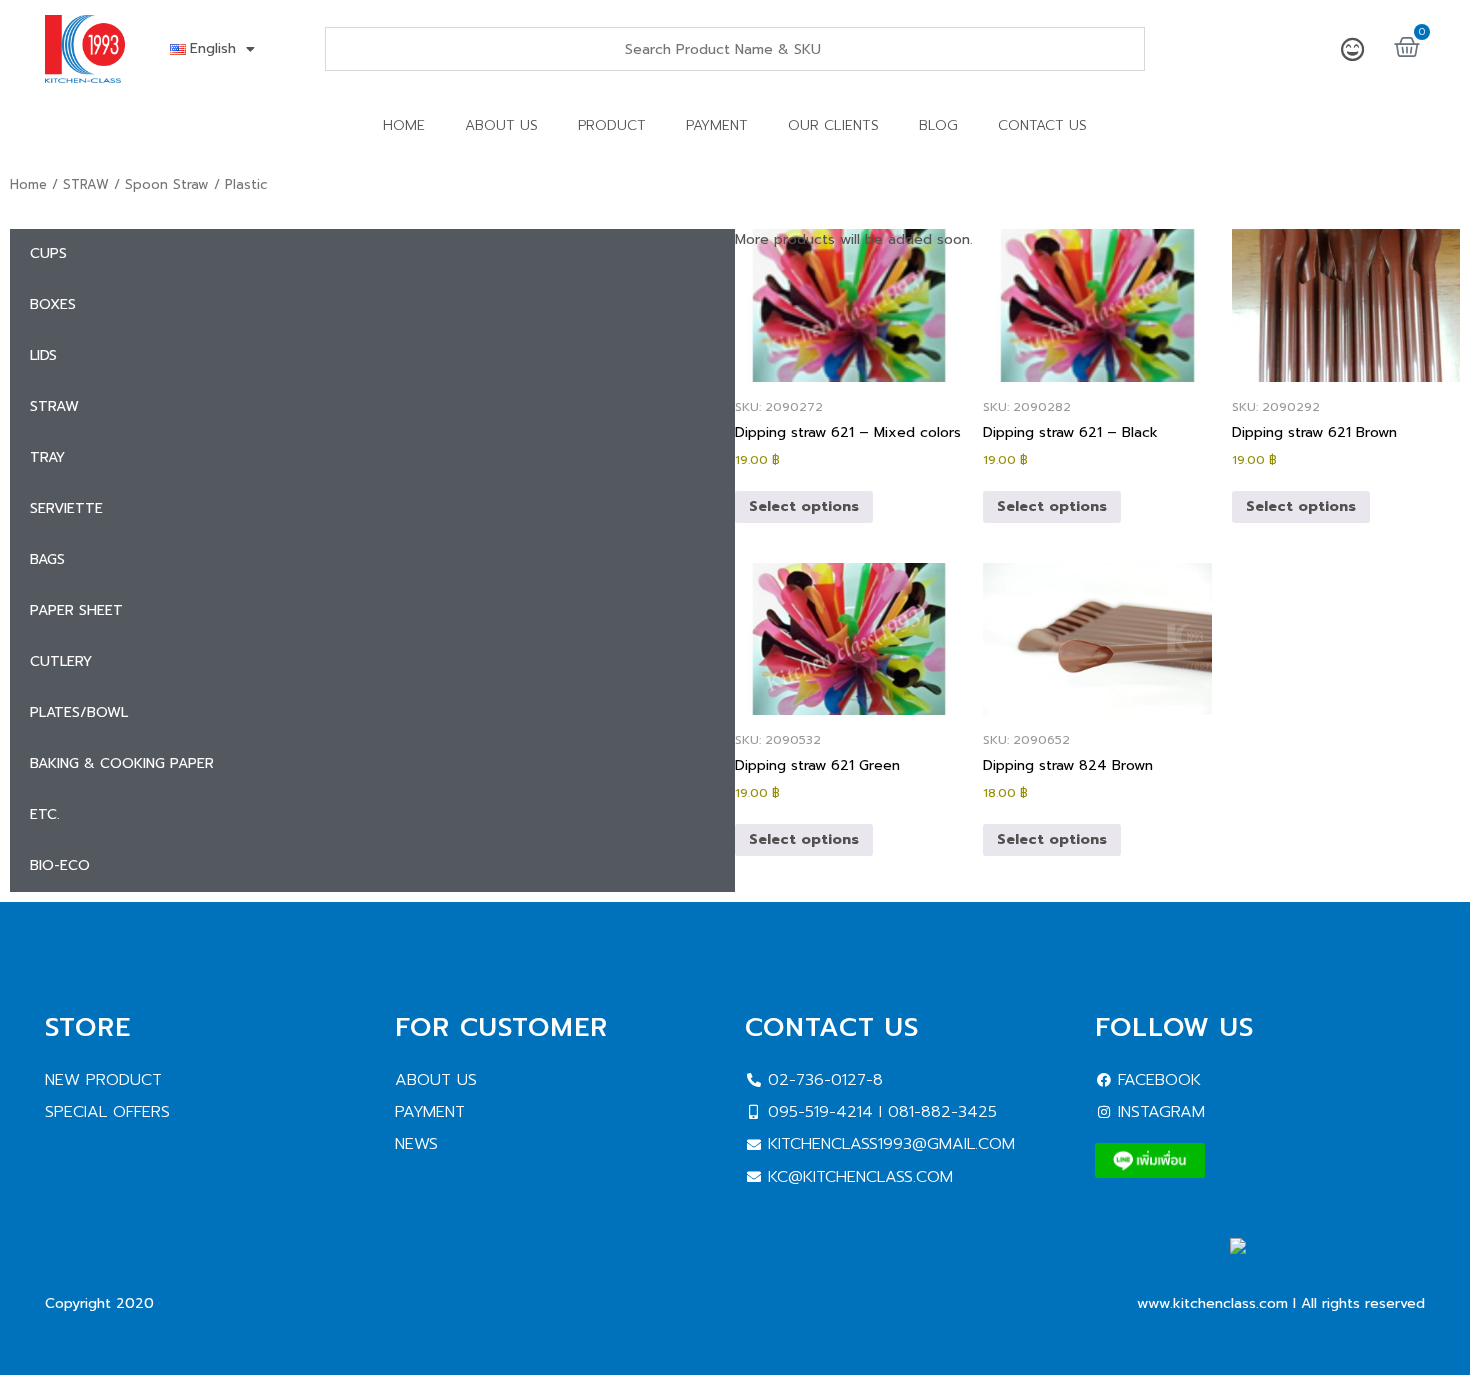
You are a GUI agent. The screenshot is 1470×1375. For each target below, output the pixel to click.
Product (612, 125)
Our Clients (833, 125)
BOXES (53, 304)
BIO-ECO (60, 865)
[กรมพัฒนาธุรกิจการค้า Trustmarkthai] (1327, 1271)
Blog (938, 125)
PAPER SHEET (76, 610)
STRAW (86, 184)
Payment (717, 125)
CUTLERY (61, 661)
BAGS (47, 559)
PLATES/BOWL (79, 712)
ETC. (45, 814)
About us (501, 125)
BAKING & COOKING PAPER (122, 763)
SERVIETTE (66, 508)
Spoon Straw (167, 184)
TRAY (47, 457)
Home (404, 125)
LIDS (43, 355)
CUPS (48, 253)
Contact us (1042, 125)
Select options (804, 506)
